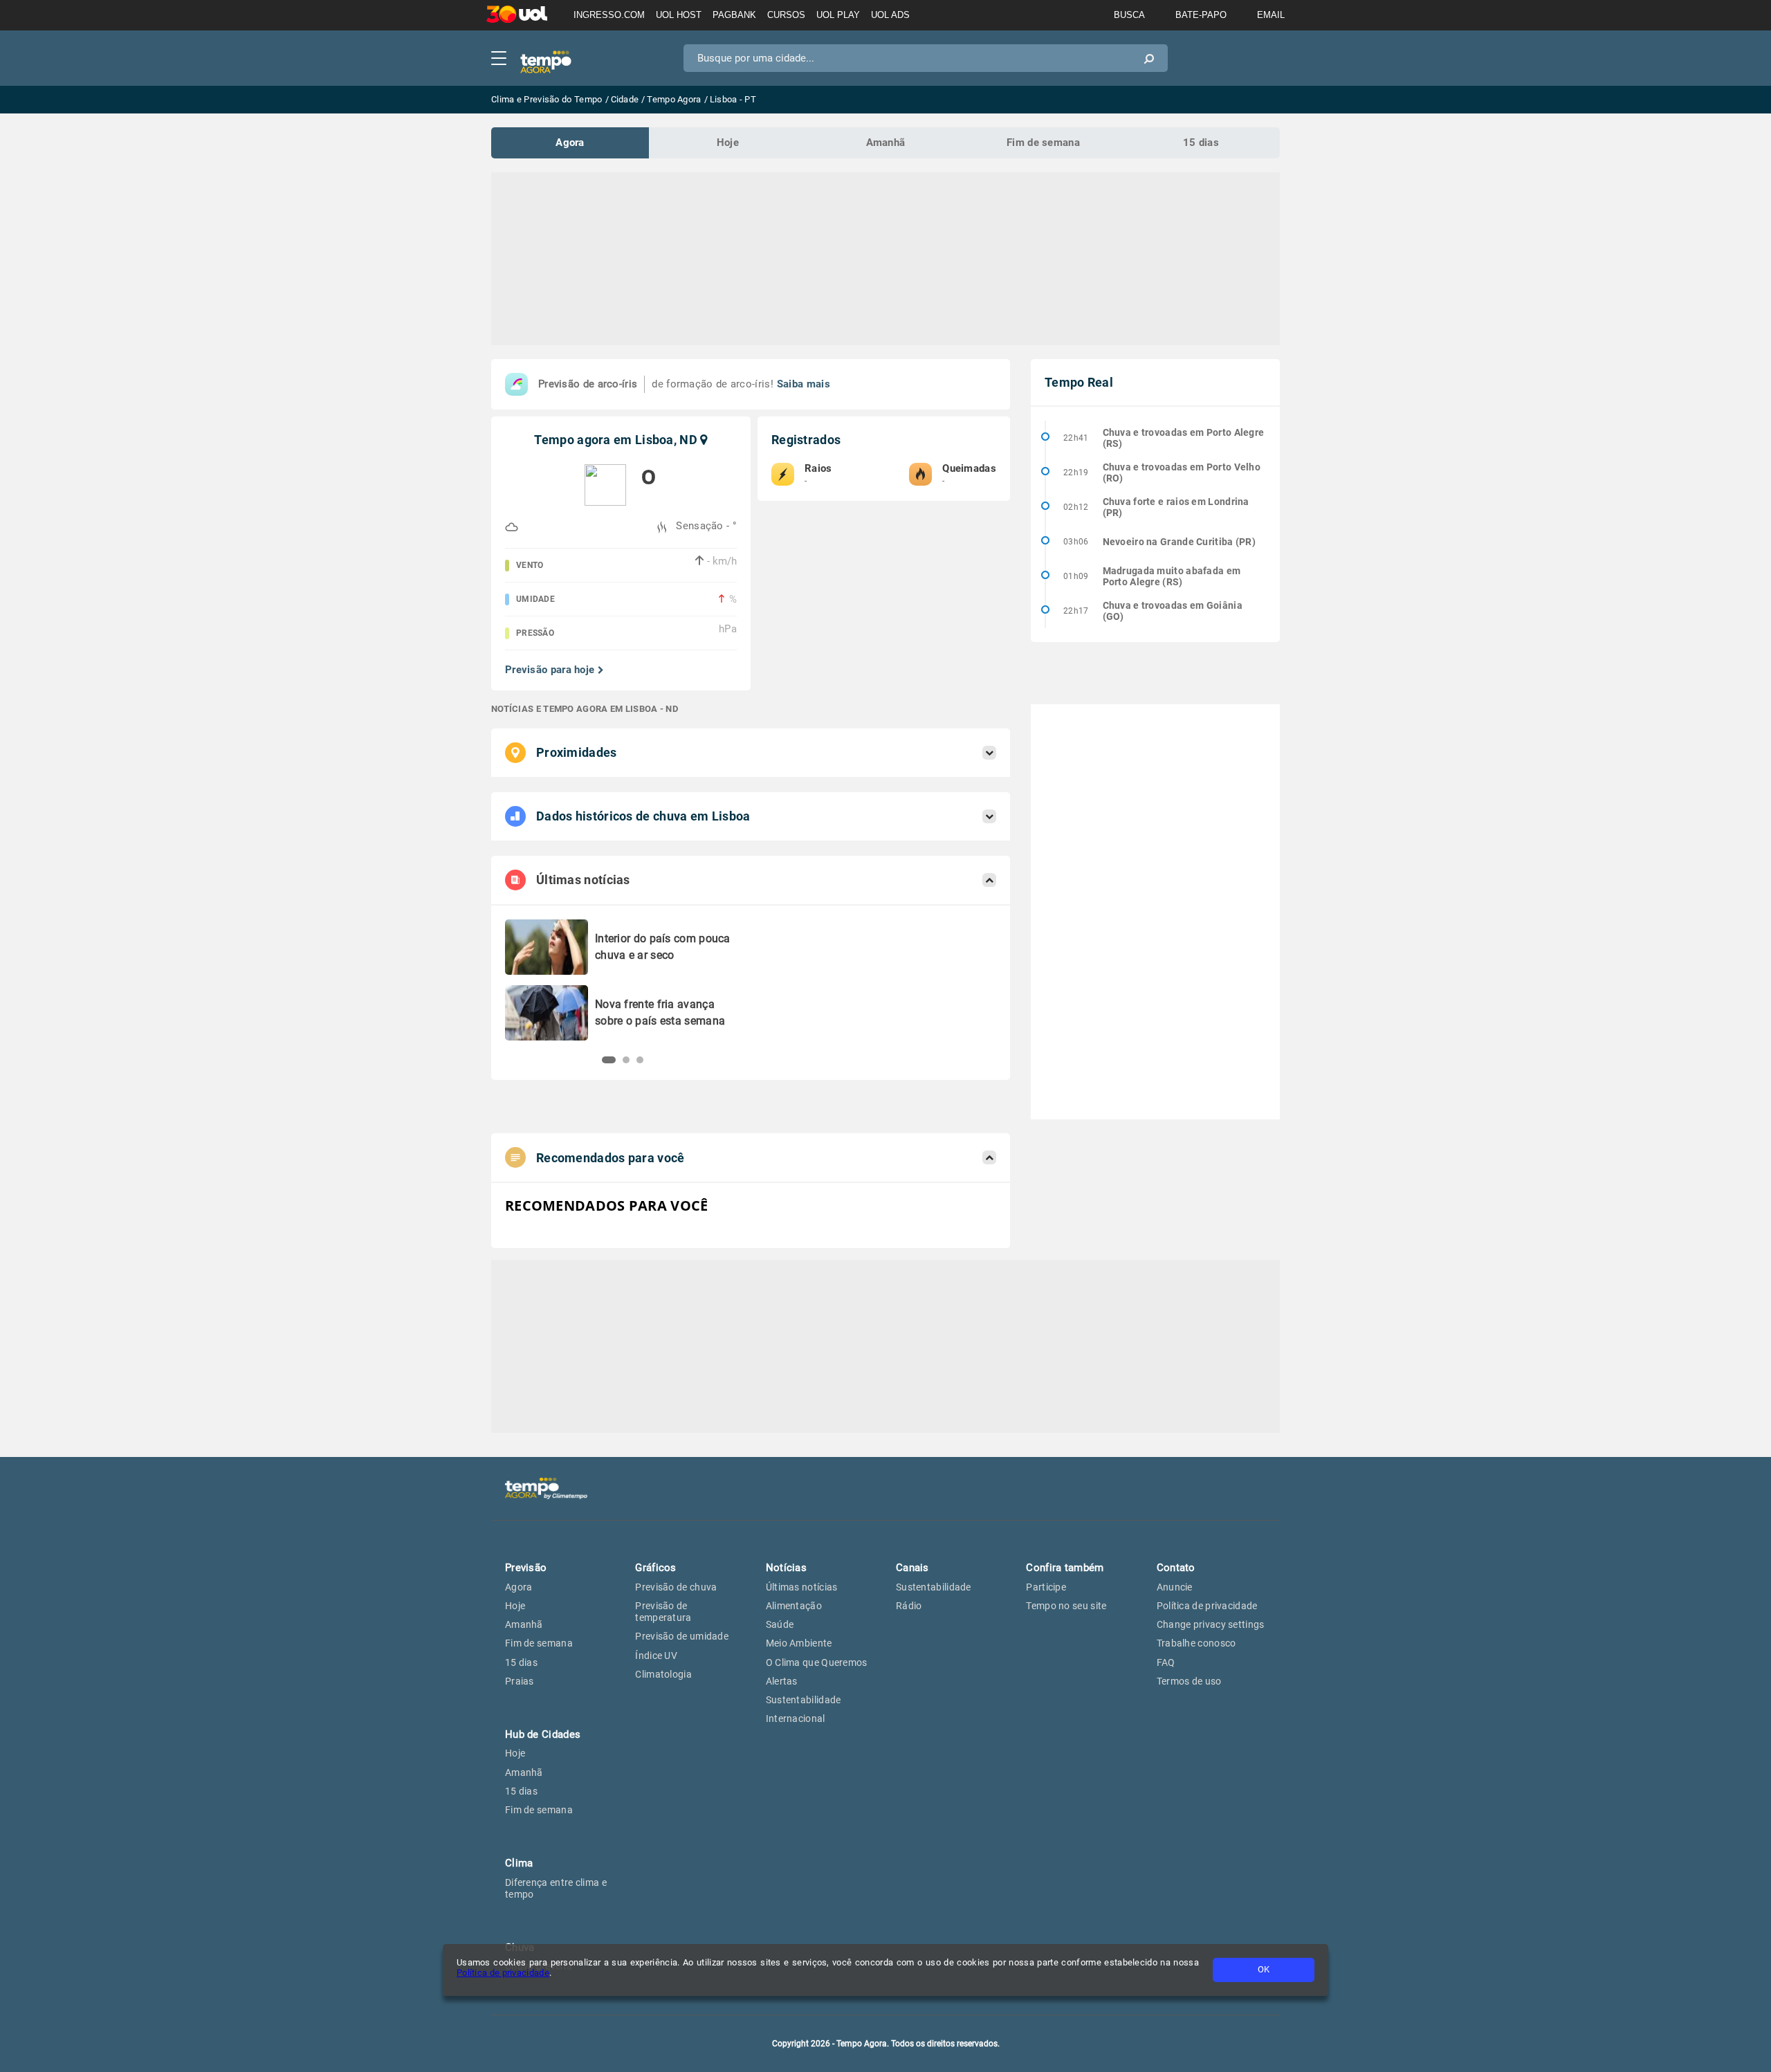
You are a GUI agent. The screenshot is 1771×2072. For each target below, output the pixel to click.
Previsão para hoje (550, 670)
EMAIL (1271, 15)
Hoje (728, 143)
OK (1264, 1969)
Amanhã (886, 143)
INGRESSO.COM (609, 15)
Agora (570, 143)
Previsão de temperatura (663, 1612)
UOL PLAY (838, 15)
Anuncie (1175, 1587)
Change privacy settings (1211, 1624)
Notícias (786, 1568)
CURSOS (786, 15)
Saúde (780, 1624)
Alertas (782, 1681)
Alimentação (794, 1606)
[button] (605, 1060)
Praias (520, 1681)
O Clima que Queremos (817, 1662)
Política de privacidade (503, 1973)
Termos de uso (1189, 1681)
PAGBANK (734, 15)
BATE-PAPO (1201, 15)
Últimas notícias (802, 1587)
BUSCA (1129, 15)
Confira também (1065, 1568)
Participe (1046, 1587)
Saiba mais (804, 384)
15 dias (1201, 143)
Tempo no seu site (1066, 1606)
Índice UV (656, 1656)
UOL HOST (679, 15)
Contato (1176, 1568)
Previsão (526, 1568)
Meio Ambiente (799, 1643)
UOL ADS (890, 15)
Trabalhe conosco (1196, 1643)
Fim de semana (1043, 143)
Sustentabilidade (804, 1700)
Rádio (909, 1606)
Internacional (796, 1718)
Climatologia (663, 1674)
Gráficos (655, 1568)
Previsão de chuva (676, 1587)
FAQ (1166, 1662)
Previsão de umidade (682, 1636)
